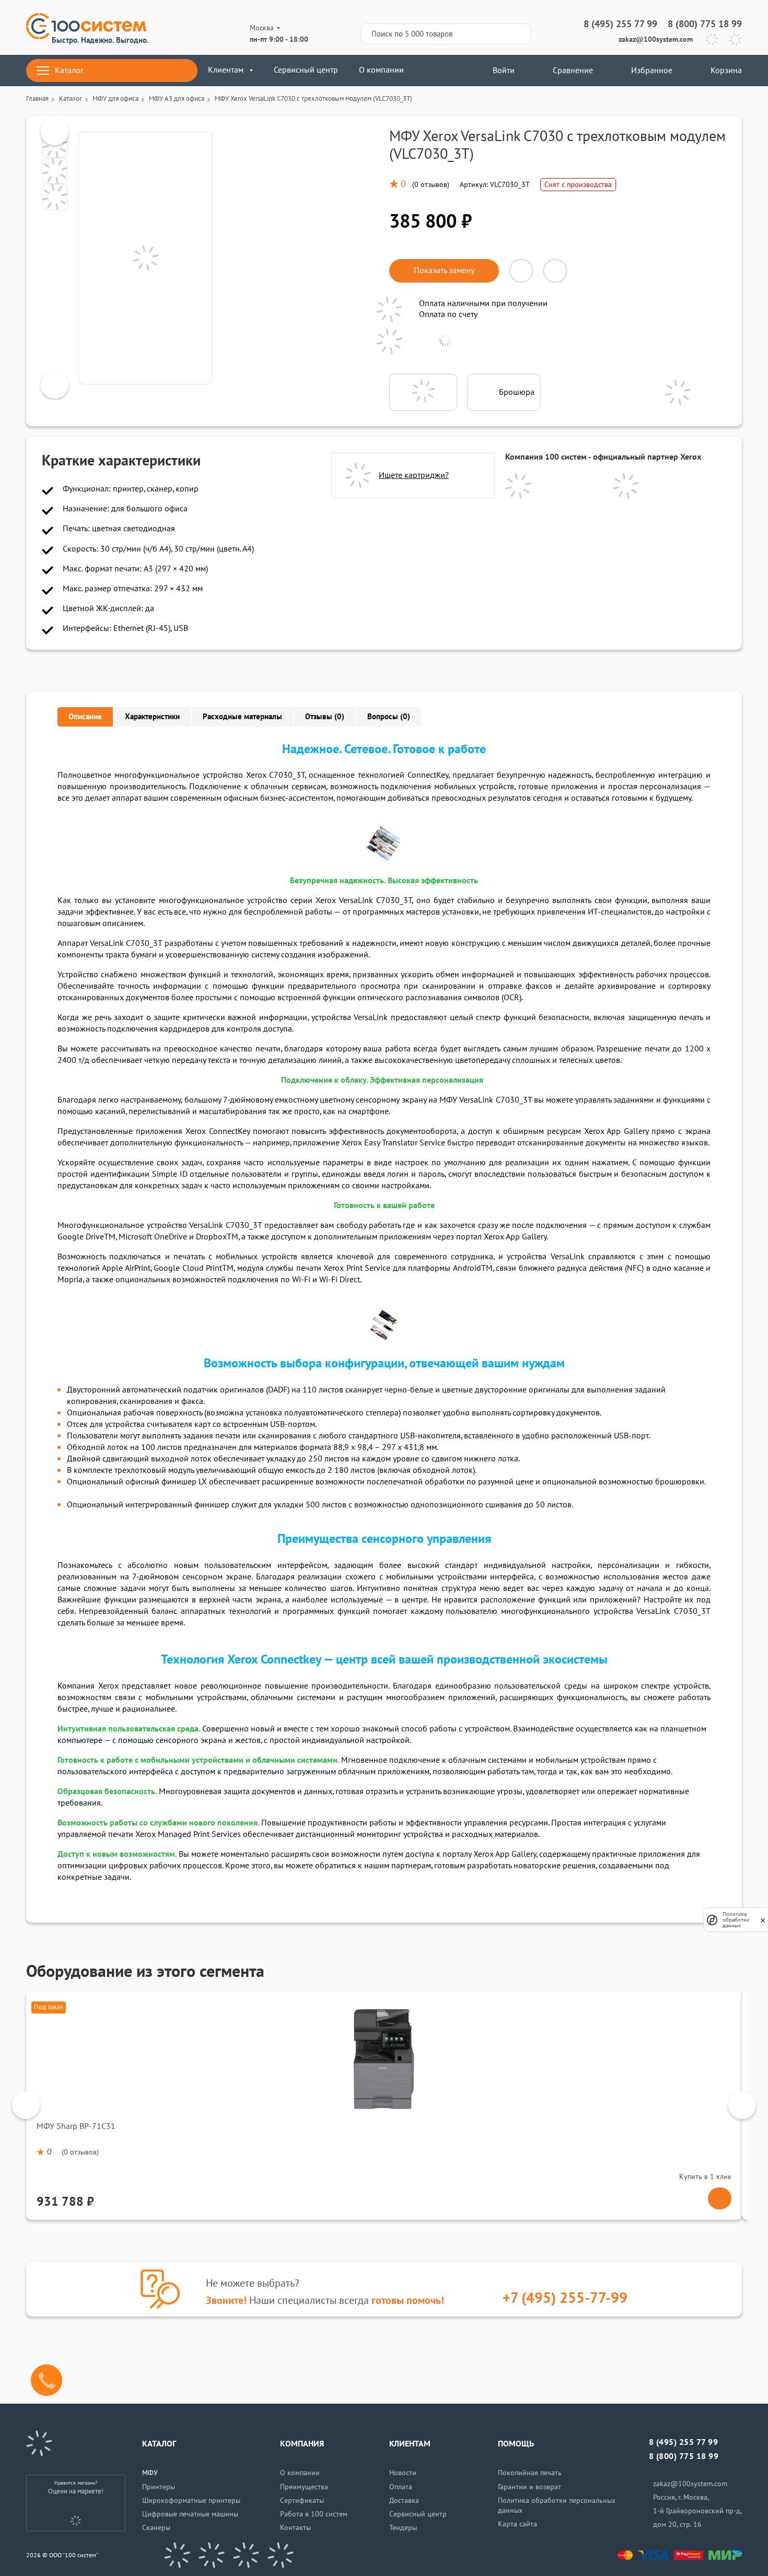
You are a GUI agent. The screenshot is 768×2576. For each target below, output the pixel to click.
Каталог (69, 71)
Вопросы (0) (389, 717)
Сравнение (573, 71)
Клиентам (226, 70)
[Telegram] (712, 39)
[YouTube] (212, 2555)
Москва (262, 28)
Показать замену (444, 271)
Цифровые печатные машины (190, 2514)
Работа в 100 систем (314, 2514)
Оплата (401, 2487)
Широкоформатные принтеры (191, 2501)
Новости (403, 2473)
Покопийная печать (530, 2473)
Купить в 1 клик (705, 2177)
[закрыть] (763, 1920)
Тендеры (403, 2528)
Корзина (726, 71)
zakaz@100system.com (656, 39)
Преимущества (304, 2487)
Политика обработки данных (736, 1920)
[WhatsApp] (735, 39)
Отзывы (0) (325, 717)
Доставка (404, 2501)
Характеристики (152, 717)
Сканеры (156, 2528)
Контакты (295, 2528)
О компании (381, 70)
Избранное (652, 71)
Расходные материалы (242, 717)
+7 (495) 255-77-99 (565, 2298)
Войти (503, 71)
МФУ (150, 2473)
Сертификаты (302, 2501)
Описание (85, 717)
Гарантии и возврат (530, 2487)
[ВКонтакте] (177, 2555)
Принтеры (159, 2487)
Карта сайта (517, 2524)
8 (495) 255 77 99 (620, 24)
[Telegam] (246, 2555)
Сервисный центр (306, 70)
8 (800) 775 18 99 (705, 24)
